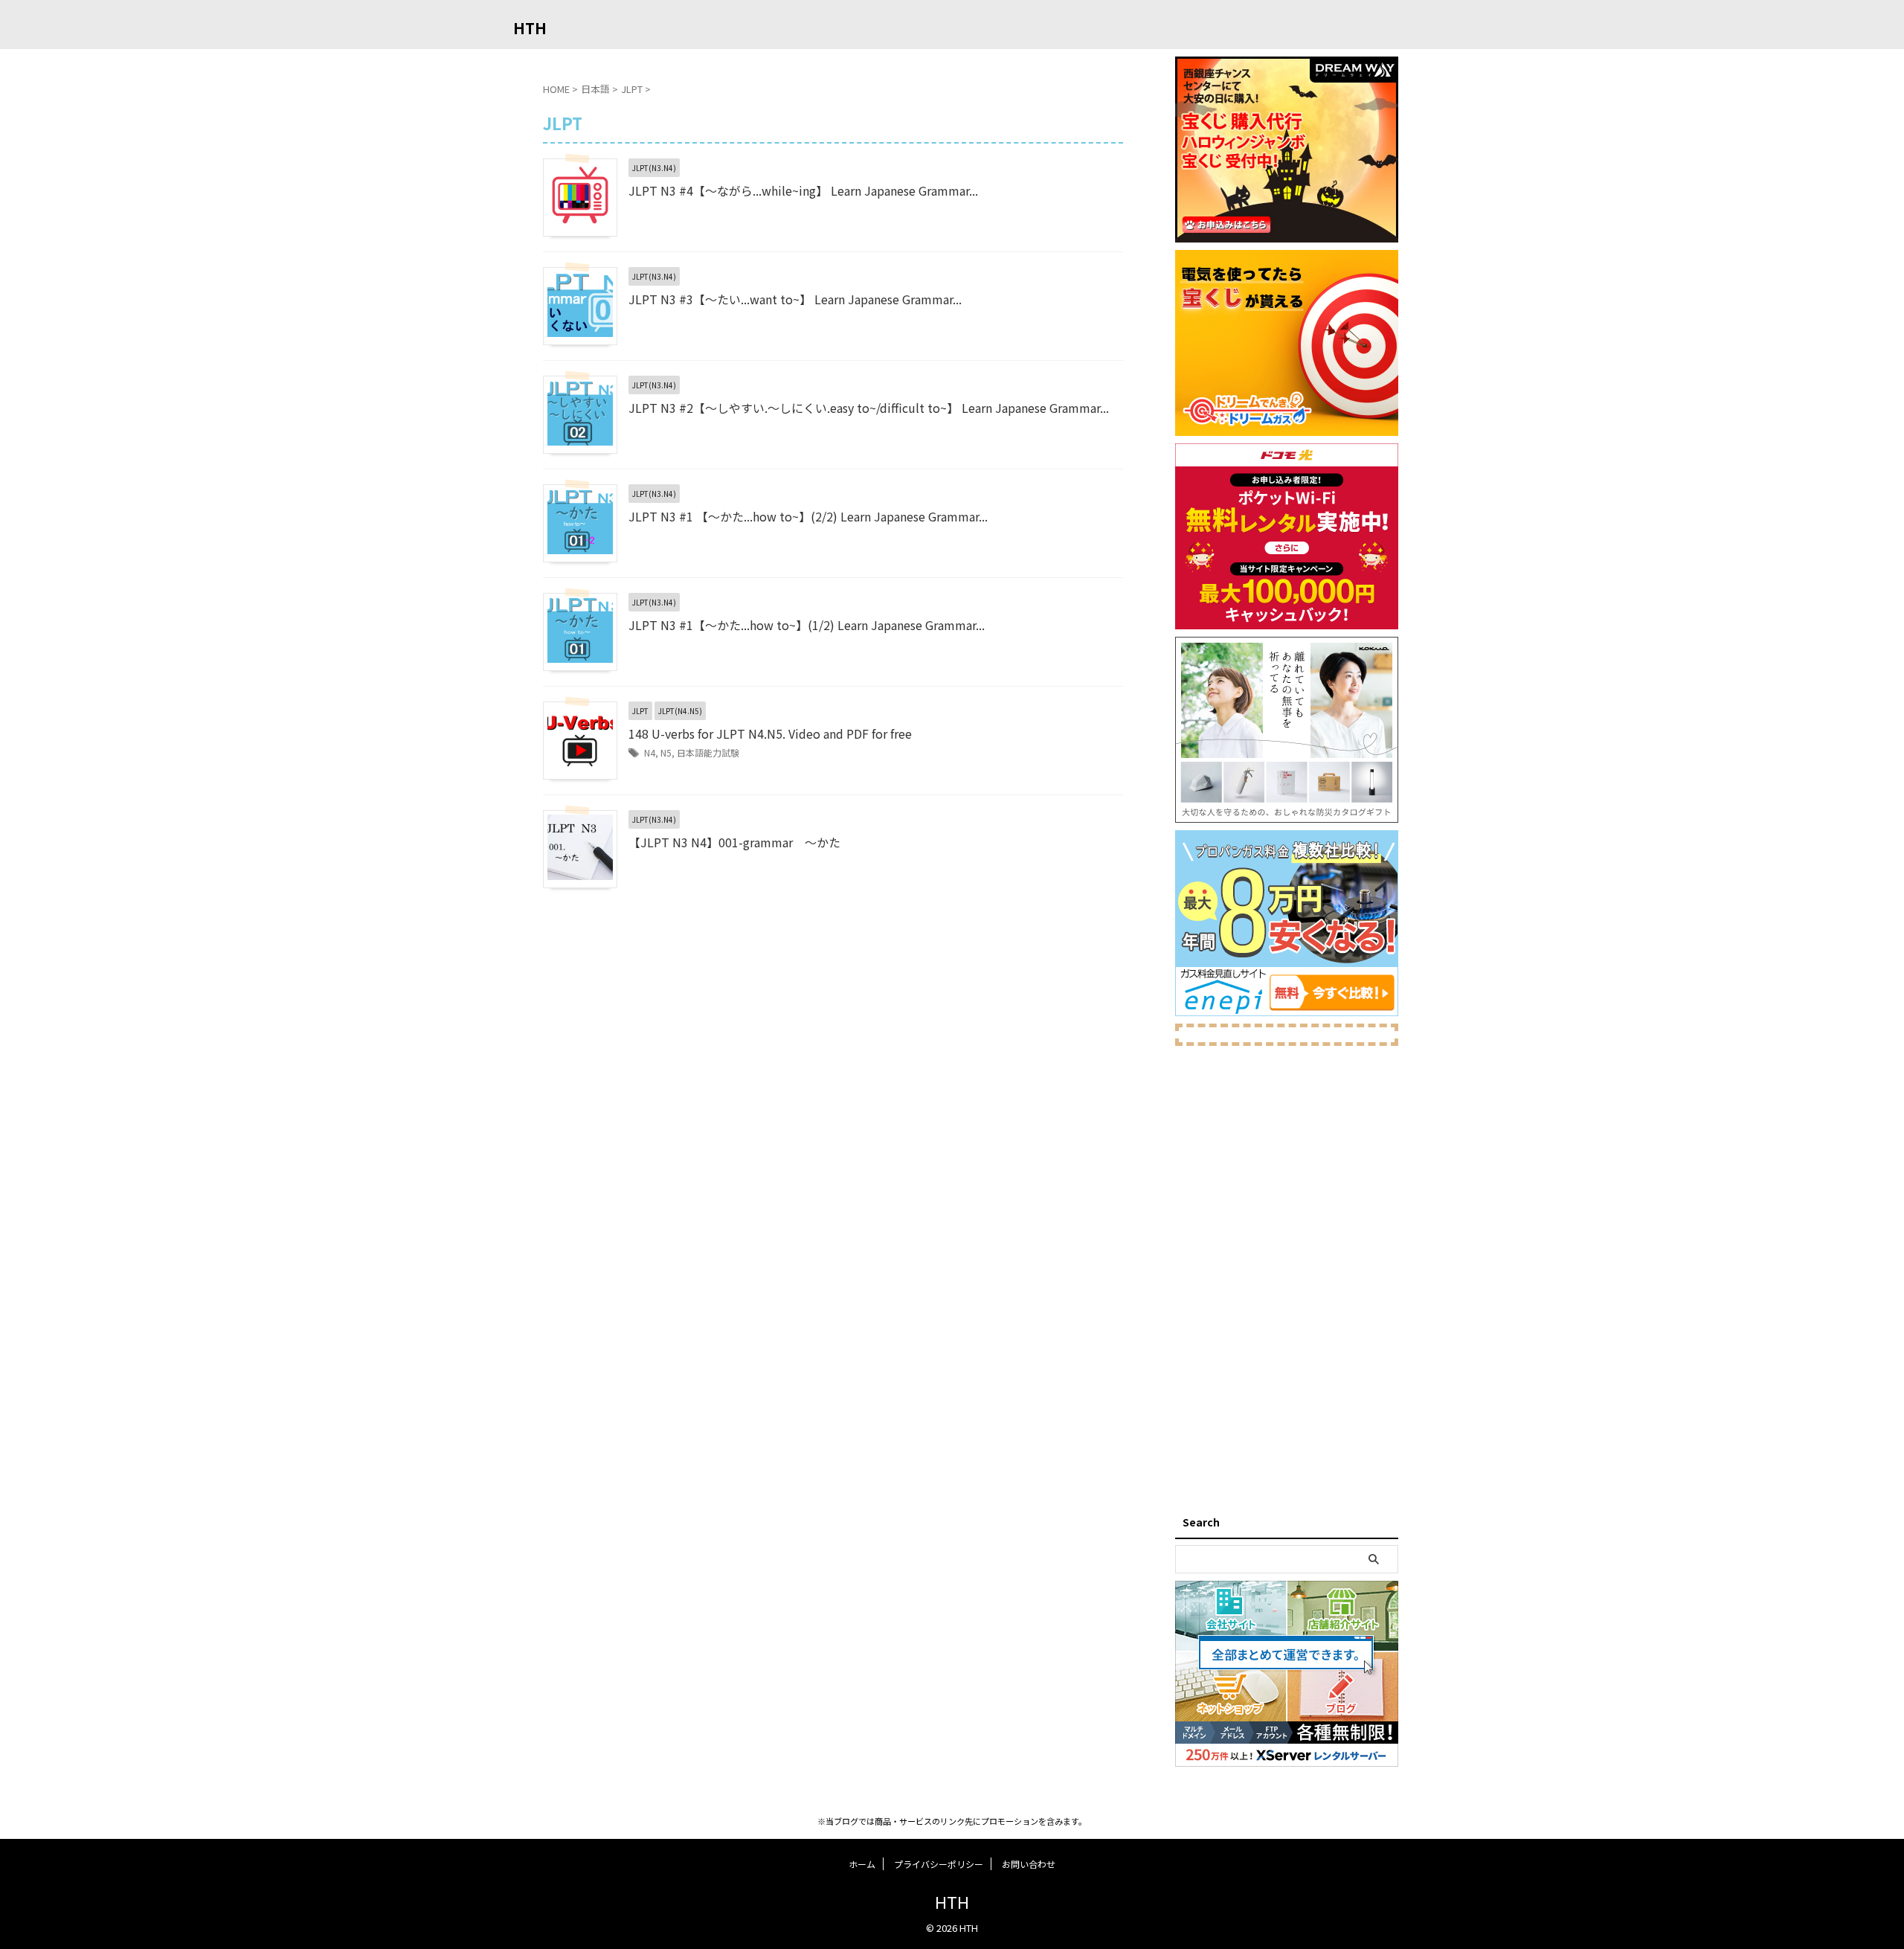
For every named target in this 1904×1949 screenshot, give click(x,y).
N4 (650, 752)
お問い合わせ (1029, 1864)
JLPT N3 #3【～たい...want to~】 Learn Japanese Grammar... (795, 299)
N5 (666, 752)
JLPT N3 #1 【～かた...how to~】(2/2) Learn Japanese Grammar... (808, 516)
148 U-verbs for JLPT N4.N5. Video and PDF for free (770, 733)
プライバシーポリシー (939, 1864)
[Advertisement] (1287, 1277)
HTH (530, 28)
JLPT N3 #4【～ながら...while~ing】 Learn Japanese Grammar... (803, 190)
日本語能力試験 (708, 752)
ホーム (862, 1864)
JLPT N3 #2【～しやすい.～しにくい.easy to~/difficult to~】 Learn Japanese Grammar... (869, 408)
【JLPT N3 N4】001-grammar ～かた (734, 842)
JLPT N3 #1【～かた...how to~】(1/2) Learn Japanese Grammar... (807, 625)
